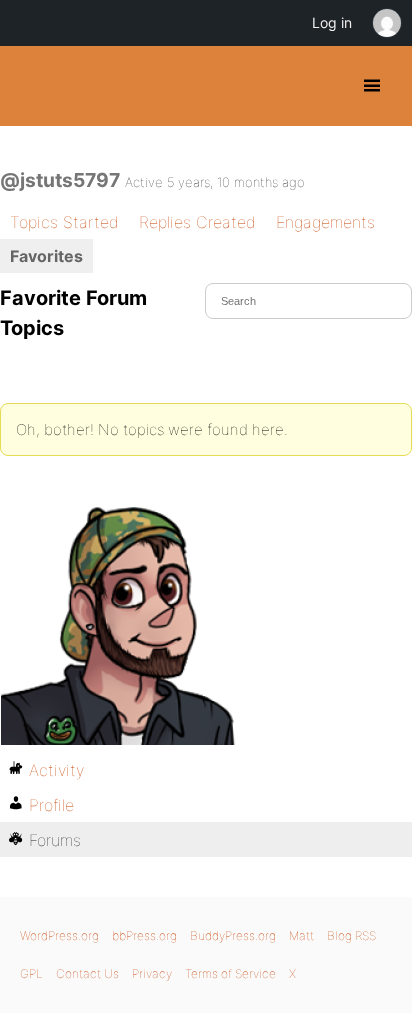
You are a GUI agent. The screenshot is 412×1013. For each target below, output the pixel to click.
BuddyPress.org (32, 86)
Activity (56, 770)
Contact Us (87, 973)
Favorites (46, 256)
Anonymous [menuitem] (386, 23)
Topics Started (64, 222)
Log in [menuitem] (332, 22)
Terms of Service (230, 973)
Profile (51, 805)
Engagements (325, 222)
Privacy (152, 973)
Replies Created (197, 222)
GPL (31, 973)
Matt (301, 935)
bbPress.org (144, 935)
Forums (55, 840)
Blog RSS (351, 935)
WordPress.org (59, 935)
